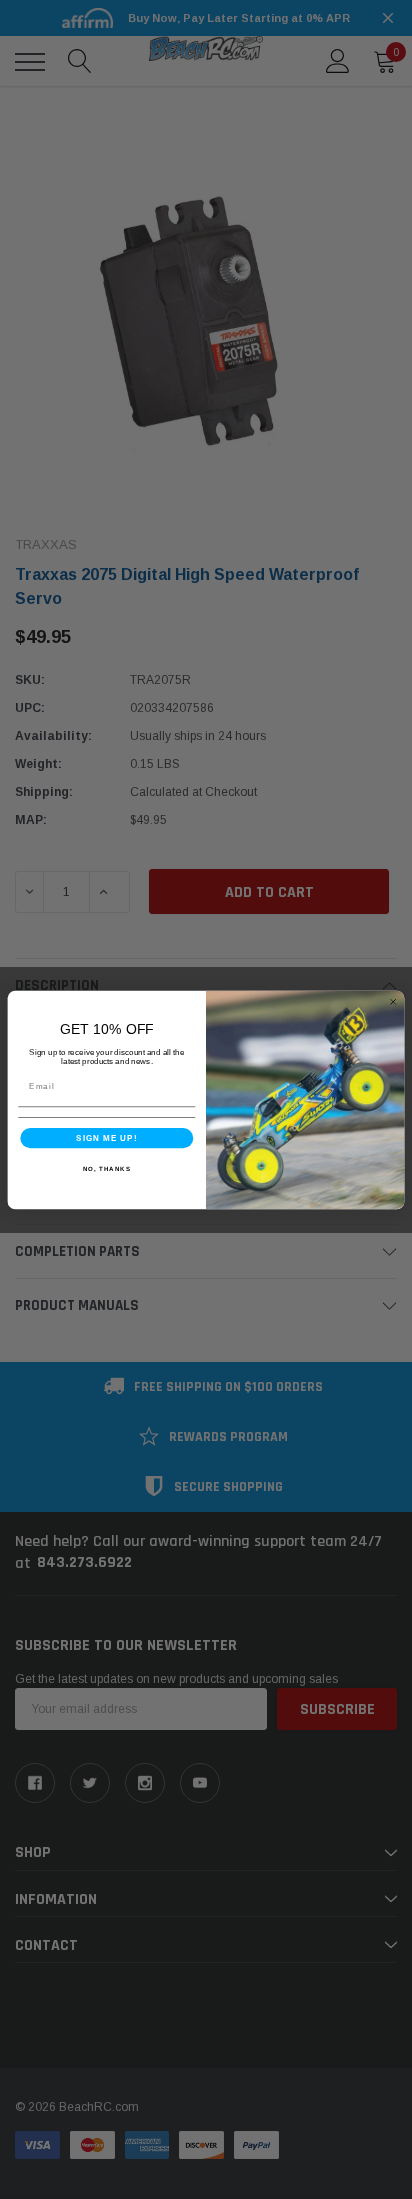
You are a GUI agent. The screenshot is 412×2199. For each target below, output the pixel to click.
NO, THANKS (107, 1167)
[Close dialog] (393, 1001)
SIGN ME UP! (107, 1137)
